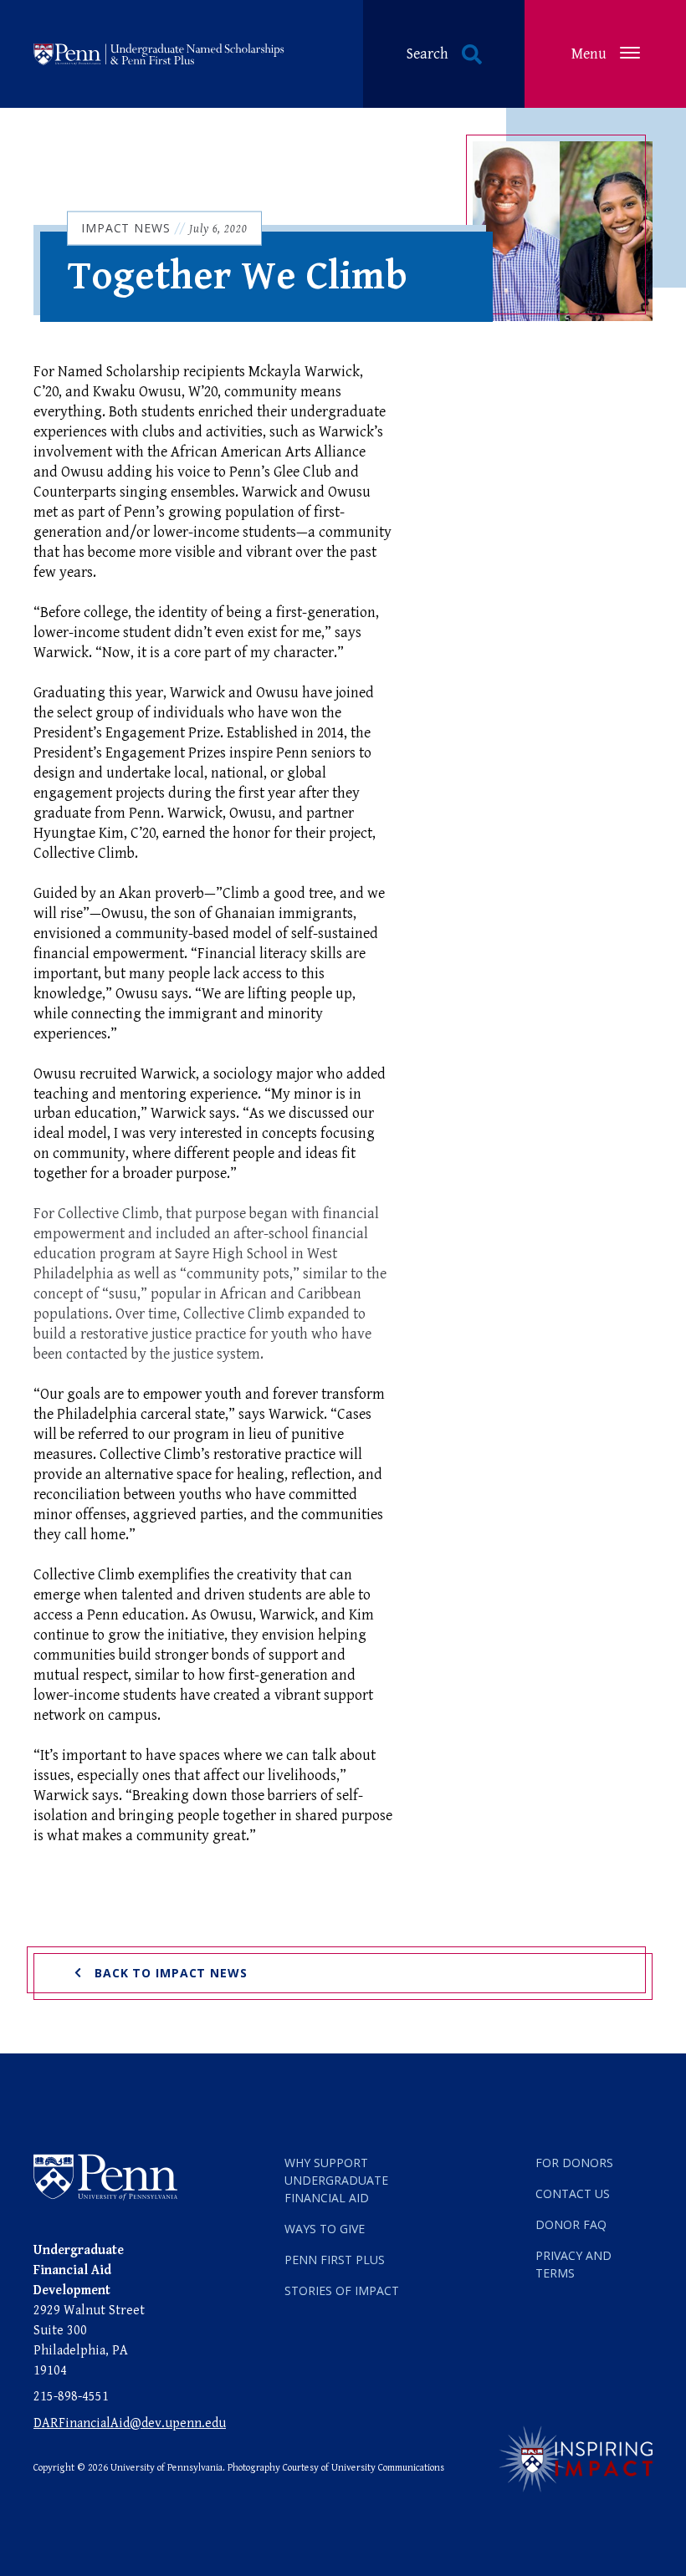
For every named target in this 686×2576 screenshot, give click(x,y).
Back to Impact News (171, 1973)
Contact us (573, 2193)
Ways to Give (325, 2229)
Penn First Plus (335, 2260)
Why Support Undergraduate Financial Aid (336, 2180)
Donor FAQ (571, 2224)
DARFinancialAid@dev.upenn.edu (130, 2423)
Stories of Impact (342, 2290)
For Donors (574, 2163)
